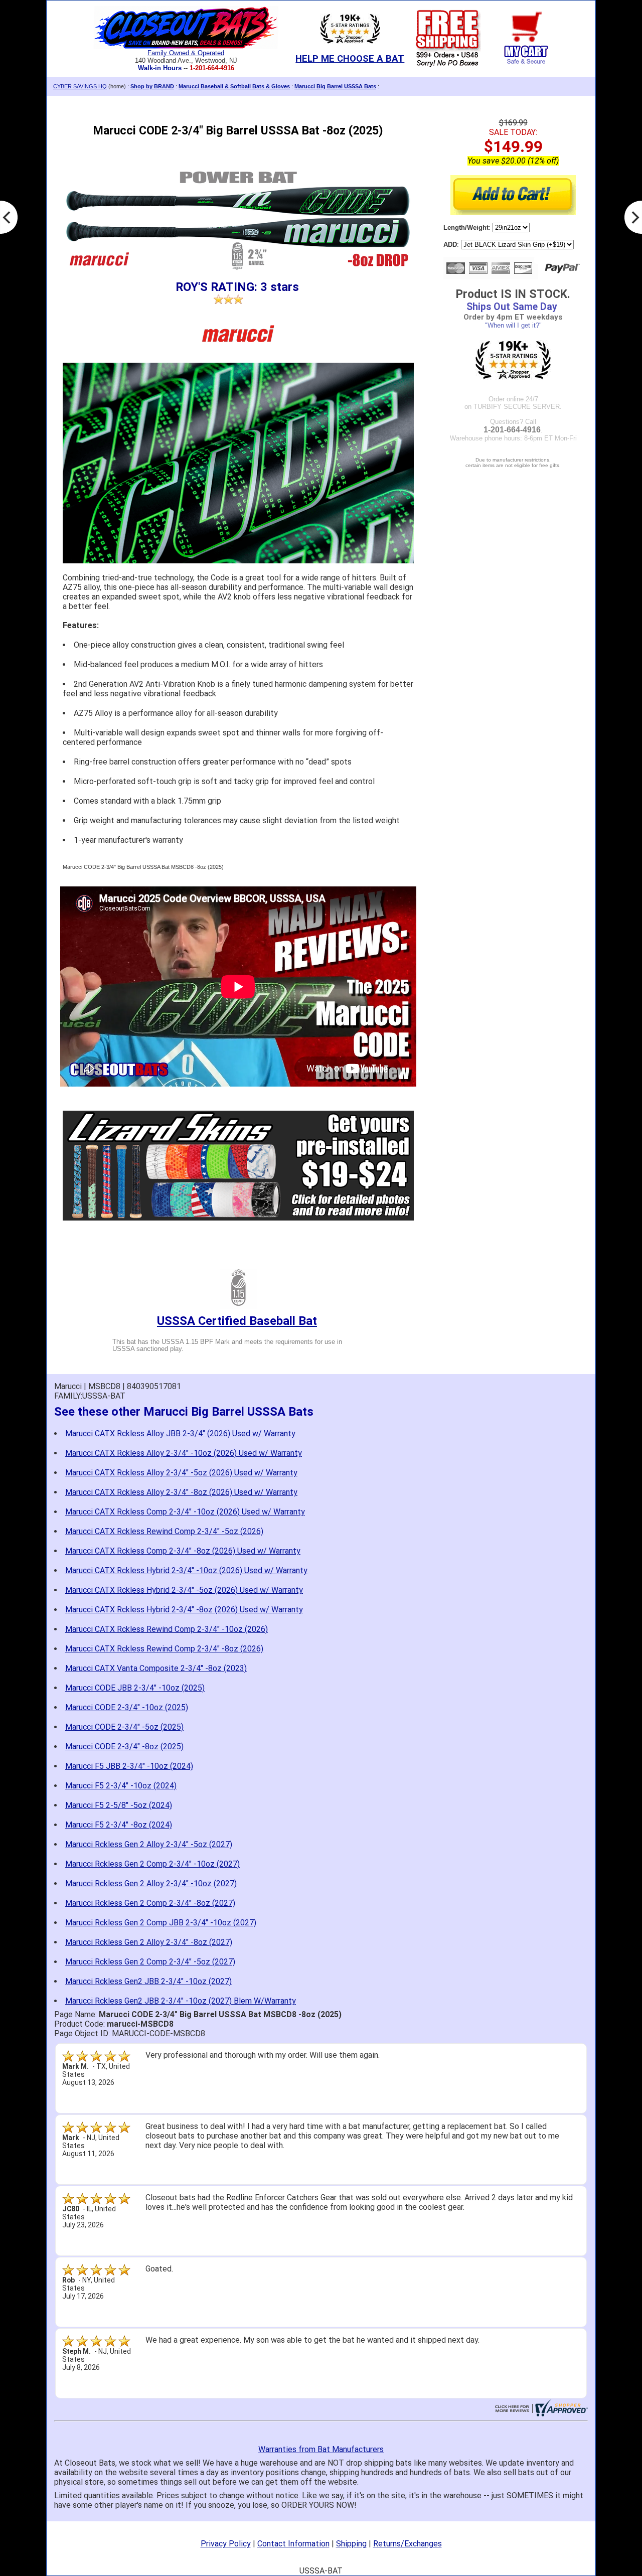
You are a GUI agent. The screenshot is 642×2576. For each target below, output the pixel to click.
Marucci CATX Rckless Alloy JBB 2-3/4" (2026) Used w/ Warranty (180, 1433)
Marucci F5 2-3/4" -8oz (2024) (119, 1825)
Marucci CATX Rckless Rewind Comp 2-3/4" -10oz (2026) (167, 1629)
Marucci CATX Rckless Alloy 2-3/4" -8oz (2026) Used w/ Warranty (181, 1492)
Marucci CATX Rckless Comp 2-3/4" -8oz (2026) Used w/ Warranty (183, 1551)
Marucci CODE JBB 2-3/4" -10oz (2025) (135, 1688)
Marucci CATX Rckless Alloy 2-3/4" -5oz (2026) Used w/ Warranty (181, 1473)
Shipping (351, 2544)
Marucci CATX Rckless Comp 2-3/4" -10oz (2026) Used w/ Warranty (185, 1512)
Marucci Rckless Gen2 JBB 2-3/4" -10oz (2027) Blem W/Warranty (181, 2001)
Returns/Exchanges (408, 2544)
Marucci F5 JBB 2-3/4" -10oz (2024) (129, 1766)
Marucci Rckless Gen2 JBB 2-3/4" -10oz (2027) (148, 1981)
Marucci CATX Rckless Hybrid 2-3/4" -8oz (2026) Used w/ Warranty (184, 1610)
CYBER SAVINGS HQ (80, 86)
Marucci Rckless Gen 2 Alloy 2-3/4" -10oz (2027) (151, 1883)
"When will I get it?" (513, 325)
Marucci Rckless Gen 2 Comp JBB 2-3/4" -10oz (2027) (161, 1923)
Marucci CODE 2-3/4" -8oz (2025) (124, 1747)
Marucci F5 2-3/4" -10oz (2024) (121, 1786)
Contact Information (293, 2544)
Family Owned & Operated (186, 53)
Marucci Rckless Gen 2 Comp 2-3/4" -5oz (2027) (150, 1962)
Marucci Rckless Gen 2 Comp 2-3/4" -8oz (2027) (150, 1903)
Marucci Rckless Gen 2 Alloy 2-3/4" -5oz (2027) (149, 1844)
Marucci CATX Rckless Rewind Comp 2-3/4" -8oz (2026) (164, 1649)
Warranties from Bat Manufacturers (321, 2449)
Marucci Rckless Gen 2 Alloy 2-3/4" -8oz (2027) (149, 1942)
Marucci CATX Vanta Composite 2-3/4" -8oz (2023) (156, 1668)
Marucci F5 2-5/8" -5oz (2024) (119, 1805)
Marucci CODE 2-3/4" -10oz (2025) (127, 1707)
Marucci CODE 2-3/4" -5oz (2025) (124, 1727)
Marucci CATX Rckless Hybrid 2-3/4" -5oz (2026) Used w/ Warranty (184, 1590)
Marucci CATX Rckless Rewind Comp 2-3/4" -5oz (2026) (164, 1531)
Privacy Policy (226, 2544)
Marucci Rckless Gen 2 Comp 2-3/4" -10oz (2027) (152, 1864)
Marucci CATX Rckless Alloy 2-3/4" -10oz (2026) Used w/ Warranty (184, 1453)
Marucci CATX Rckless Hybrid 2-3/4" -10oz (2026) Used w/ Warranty (186, 1570)
